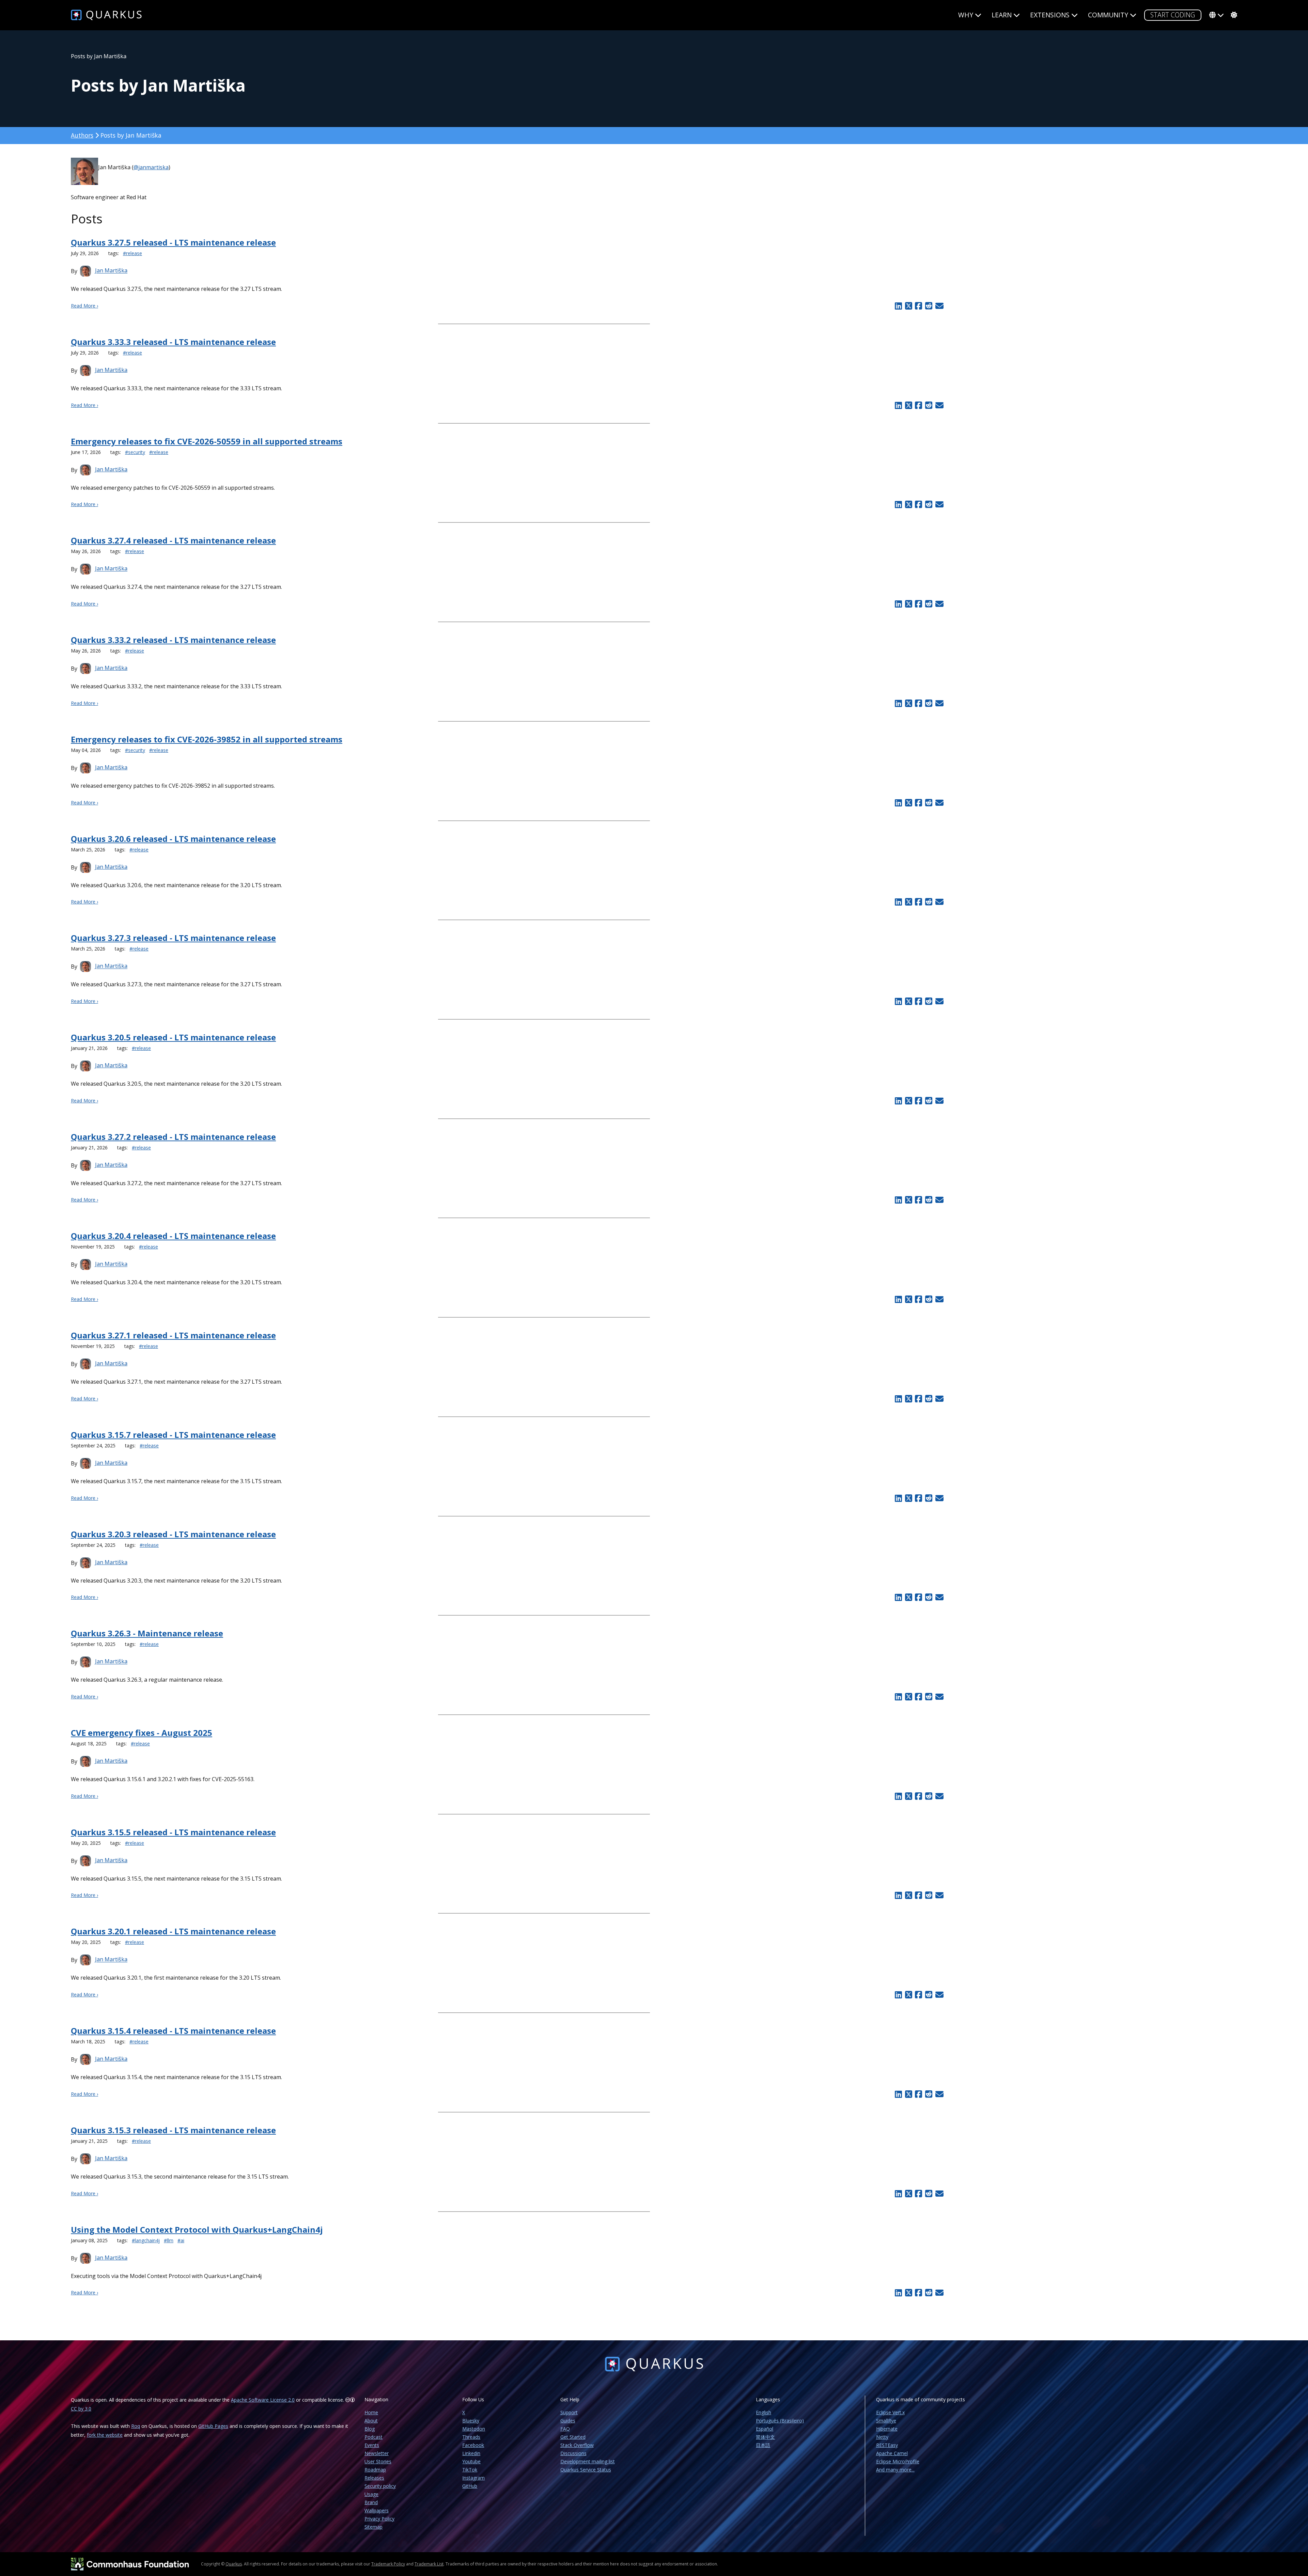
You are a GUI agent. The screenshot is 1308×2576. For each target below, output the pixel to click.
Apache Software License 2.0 (263, 2400)
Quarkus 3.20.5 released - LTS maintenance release (173, 1037)
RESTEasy (887, 2445)
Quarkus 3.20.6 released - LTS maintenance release (173, 839)
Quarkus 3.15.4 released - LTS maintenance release (173, 2031)
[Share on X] (908, 306)
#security (135, 452)
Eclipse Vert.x (890, 2412)
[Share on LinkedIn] (898, 306)
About (371, 2421)
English (764, 2412)
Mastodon (474, 2429)
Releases (374, 2478)
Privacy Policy (379, 2519)
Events (372, 2445)
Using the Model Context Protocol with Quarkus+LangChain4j (197, 2229)
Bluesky (471, 2421)
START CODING (1173, 15)
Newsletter (377, 2453)
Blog (370, 2429)
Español (765, 2429)
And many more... (895, 2470)
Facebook (473, 2445)
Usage (371, 2494)
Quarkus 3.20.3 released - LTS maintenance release (173, 1534)
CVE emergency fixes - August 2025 (142, 1733)
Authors (82, 135)
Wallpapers (377, 2510)
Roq (136, 2426)
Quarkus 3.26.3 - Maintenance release (147, 1633)
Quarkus (234, 2564)
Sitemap (373, 2527)
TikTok (470, 2470)
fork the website (105, 2435)
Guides (568, 2421)
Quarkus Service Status (586, 2470)
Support (569, 2412)
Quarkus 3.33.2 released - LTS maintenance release (173, 640)
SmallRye (886, 2421)
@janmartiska (151, 167)
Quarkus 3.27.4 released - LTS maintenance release (173, 540)
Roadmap (375, 2470)
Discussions (573, 2453)
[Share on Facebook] (919, 306)
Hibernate (887, 2429)
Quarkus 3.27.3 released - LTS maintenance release (173, 938)
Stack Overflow (577, 2445)
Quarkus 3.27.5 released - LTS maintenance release (173, 242)
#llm (169, 2240)
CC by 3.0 (81, 2409)
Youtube (471, 2461)
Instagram (473, 2478)
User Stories (378, 2461)
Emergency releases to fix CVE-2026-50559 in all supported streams (207, 441)
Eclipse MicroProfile (898, 2461)
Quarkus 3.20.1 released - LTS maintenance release (173, 1931)
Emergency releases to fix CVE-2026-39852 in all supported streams (207, 739)
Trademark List (429, 2564)
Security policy (380, 2486)
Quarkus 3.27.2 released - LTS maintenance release (173, 1137)
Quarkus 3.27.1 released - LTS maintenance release (173, 1335)
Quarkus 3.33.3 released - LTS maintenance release (173, 342)
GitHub (470, 2486)
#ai (181, 2240)
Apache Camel (892, 2453)
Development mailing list (588, 2461)
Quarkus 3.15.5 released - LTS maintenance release (173, 1832)
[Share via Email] (939, 306)
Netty (882, 2437)
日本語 (763, 2445)
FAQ (565, 2429)
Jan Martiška (111, 271)
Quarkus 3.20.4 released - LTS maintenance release (173, 1236)
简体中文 (765, 2437)
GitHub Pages (213, 2426)
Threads (471, 2437)
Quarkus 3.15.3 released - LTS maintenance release (173, 2130)
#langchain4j (146, 2240)
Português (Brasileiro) (780, 2421)
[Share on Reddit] (929, 306)
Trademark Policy (388, 2564)
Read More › (84, 306)
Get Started (573, 2437)
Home (371, 2412)
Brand (371, 2502)
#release (133, 253)
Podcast (373, 2437)
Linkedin (471, 2453)
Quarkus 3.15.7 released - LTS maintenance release (173, 1435)
